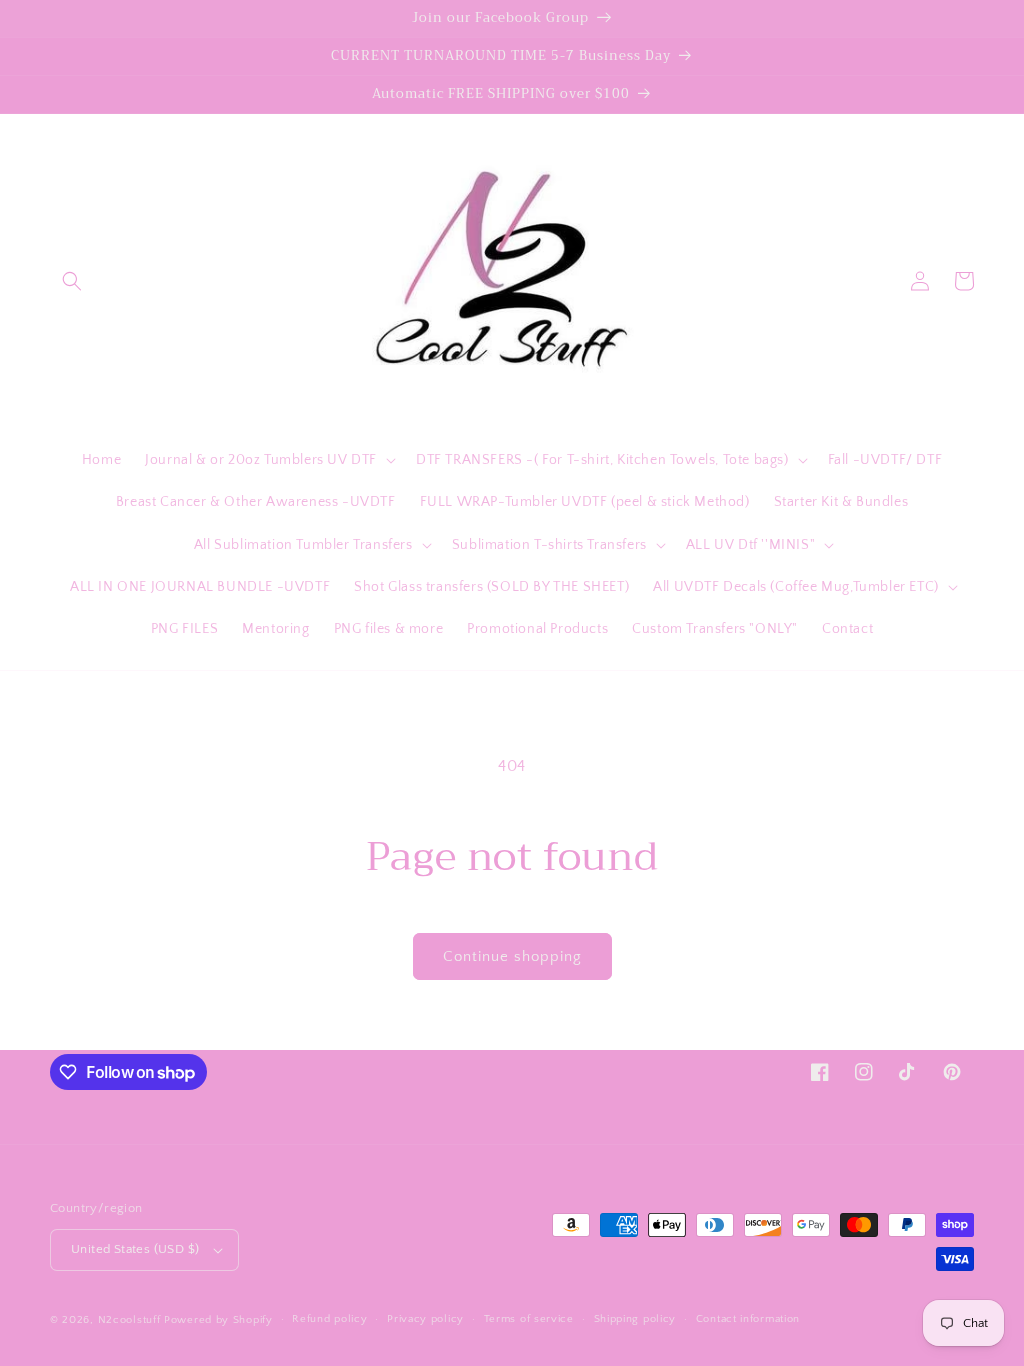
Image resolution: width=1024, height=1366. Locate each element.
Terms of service (529, 1319)
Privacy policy (425, 1319)
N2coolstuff (129, 1320)
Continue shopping (512, 956)
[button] (72, 281)
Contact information (748, 1319)
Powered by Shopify (218, 1320)
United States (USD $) (135, 1249)
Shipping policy (635, 1319)
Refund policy (329, 1319)
